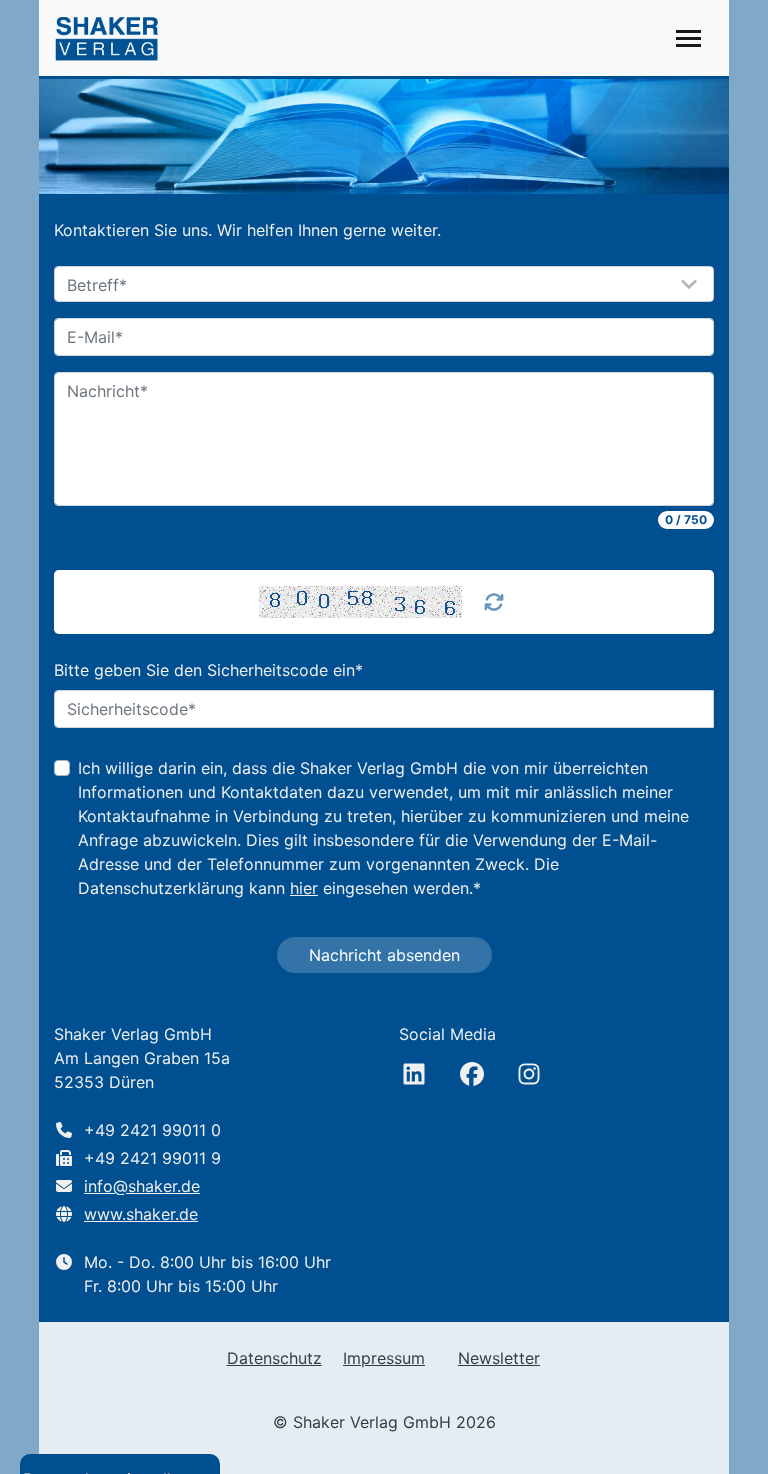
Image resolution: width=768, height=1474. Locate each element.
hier (304, 888)
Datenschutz (274, 1358)
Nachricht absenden (384, 955)
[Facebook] (472, 1074)
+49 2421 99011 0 (152, 1130)
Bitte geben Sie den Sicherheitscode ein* (208, 670)
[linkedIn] (414, 1074)
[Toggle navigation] (688, 38)
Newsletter (499, 1358)
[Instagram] (529, 1074)
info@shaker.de (142, 1186)
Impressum (384, 1358)
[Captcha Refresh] (494, 602)
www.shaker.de (141, 1214)
